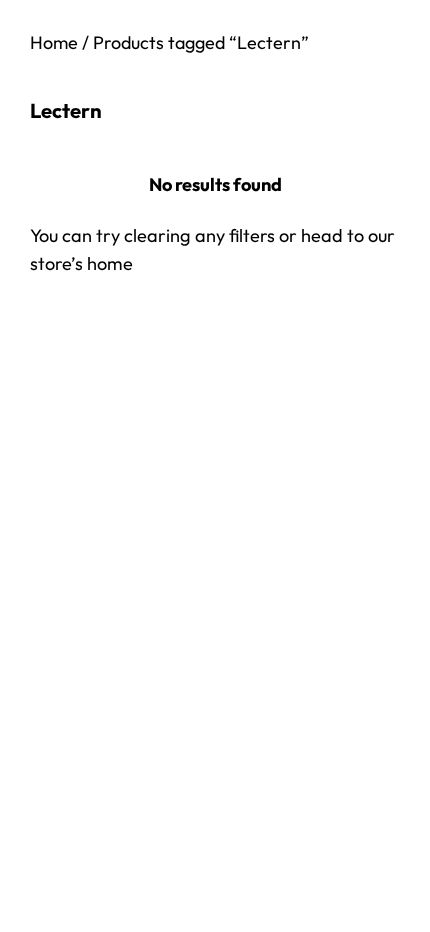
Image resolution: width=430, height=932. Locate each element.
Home (54, 42)
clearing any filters (199, 235)
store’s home (81, 263)
